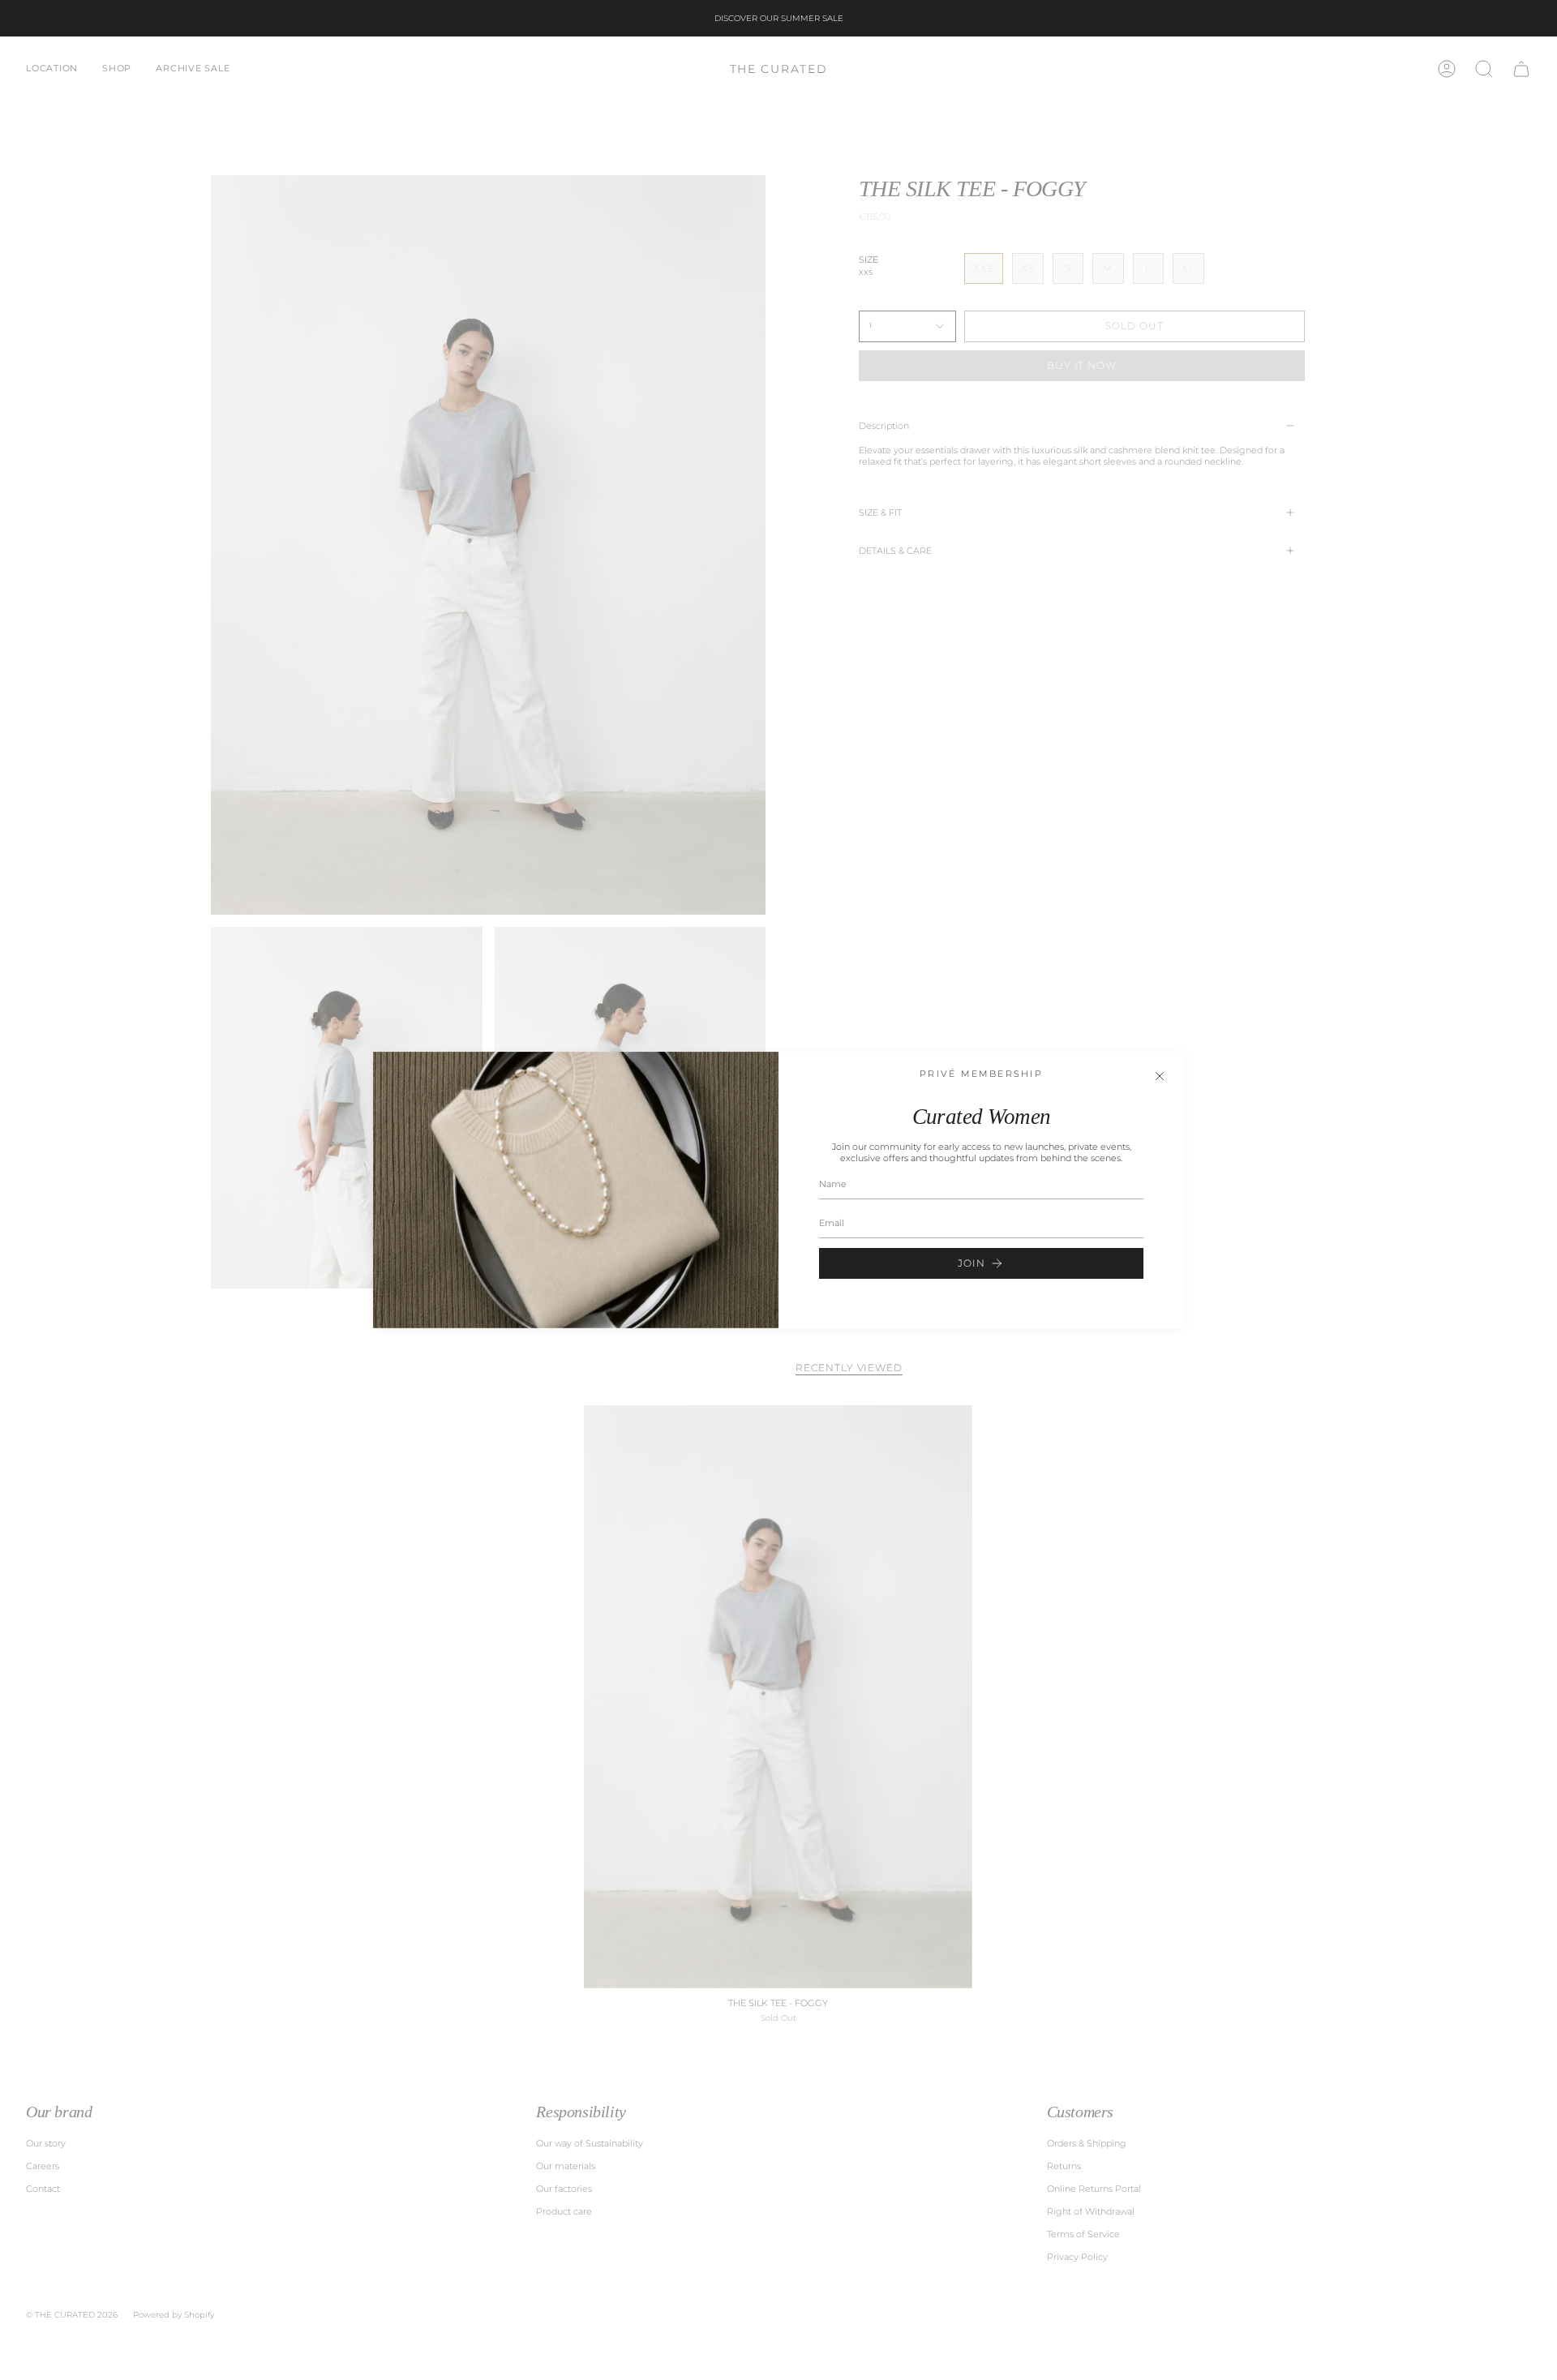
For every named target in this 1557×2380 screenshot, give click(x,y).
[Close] (1160, 1076)
